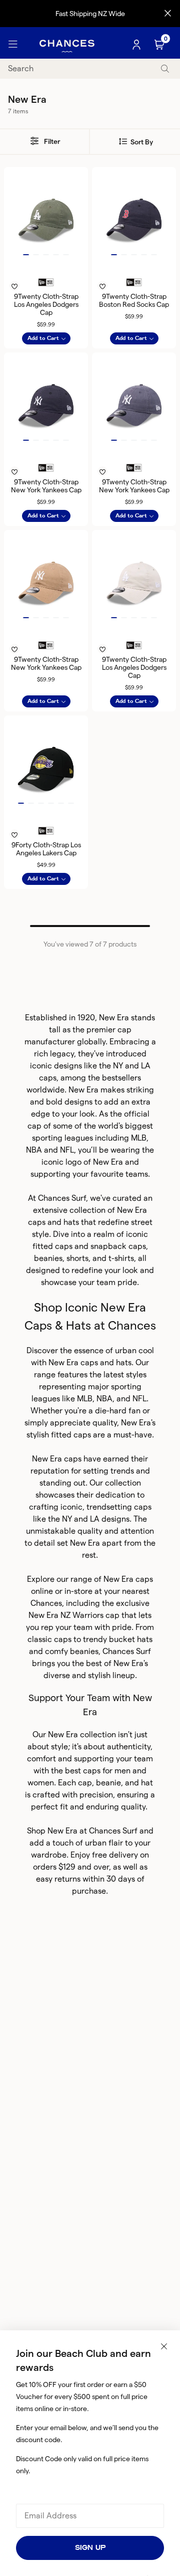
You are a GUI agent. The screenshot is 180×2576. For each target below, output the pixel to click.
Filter (51, 141)
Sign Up (90, 2548)
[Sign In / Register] (137, 45)
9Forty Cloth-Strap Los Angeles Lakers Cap (46, 849)
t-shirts (121, 1258)
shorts (77, 1258)
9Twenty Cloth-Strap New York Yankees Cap (46, 486)
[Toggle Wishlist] (46, 273)
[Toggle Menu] (13, 45)
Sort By (141, 142)
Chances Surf (62, 1198)
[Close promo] (168, 14)
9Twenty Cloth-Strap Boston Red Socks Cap (134, 300)
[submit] (165, 69)
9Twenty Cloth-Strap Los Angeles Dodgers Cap (46, 304)
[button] (26, 255)
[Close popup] (164, 2346)
